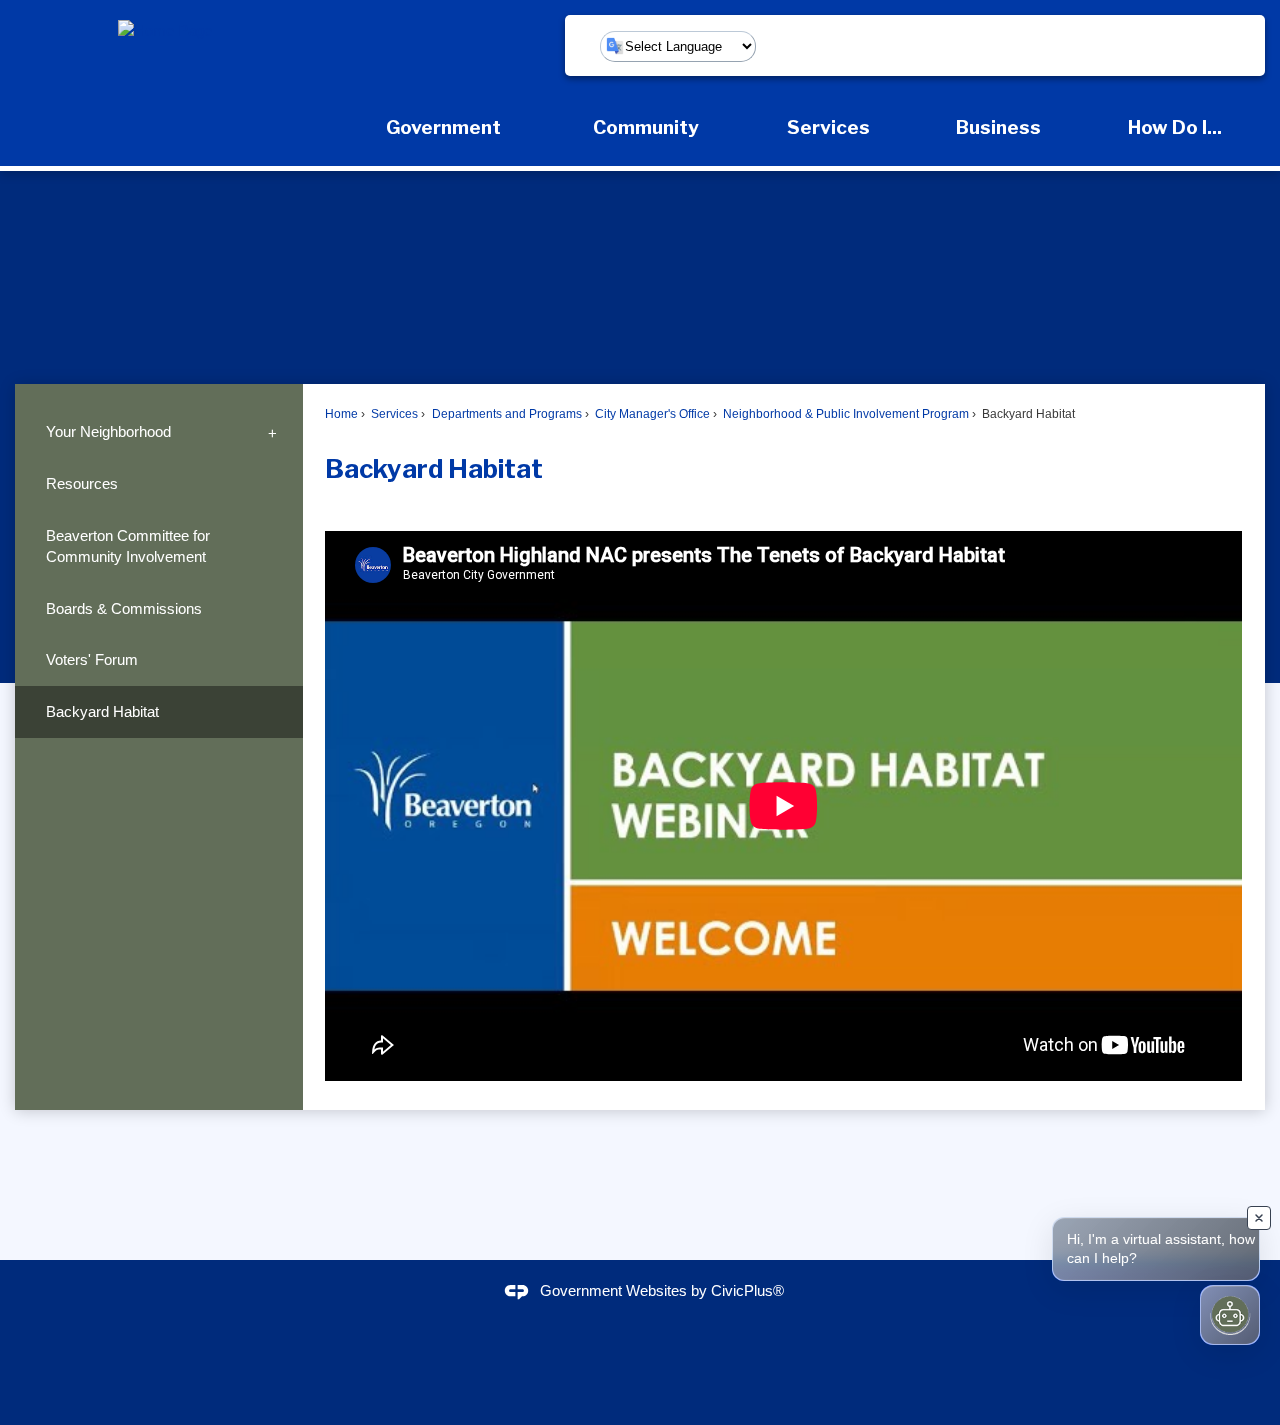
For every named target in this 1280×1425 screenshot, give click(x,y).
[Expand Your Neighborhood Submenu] (272, 432)
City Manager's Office (651, 414)
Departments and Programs (505, 414)
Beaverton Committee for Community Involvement (128, 546)
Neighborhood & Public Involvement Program (844, 414)
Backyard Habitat (102, 711)
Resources (82, 483)
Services (393, 414)
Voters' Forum (92, 659)
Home (341, 414)
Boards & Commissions (124, 608)
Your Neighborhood (108, 431)
